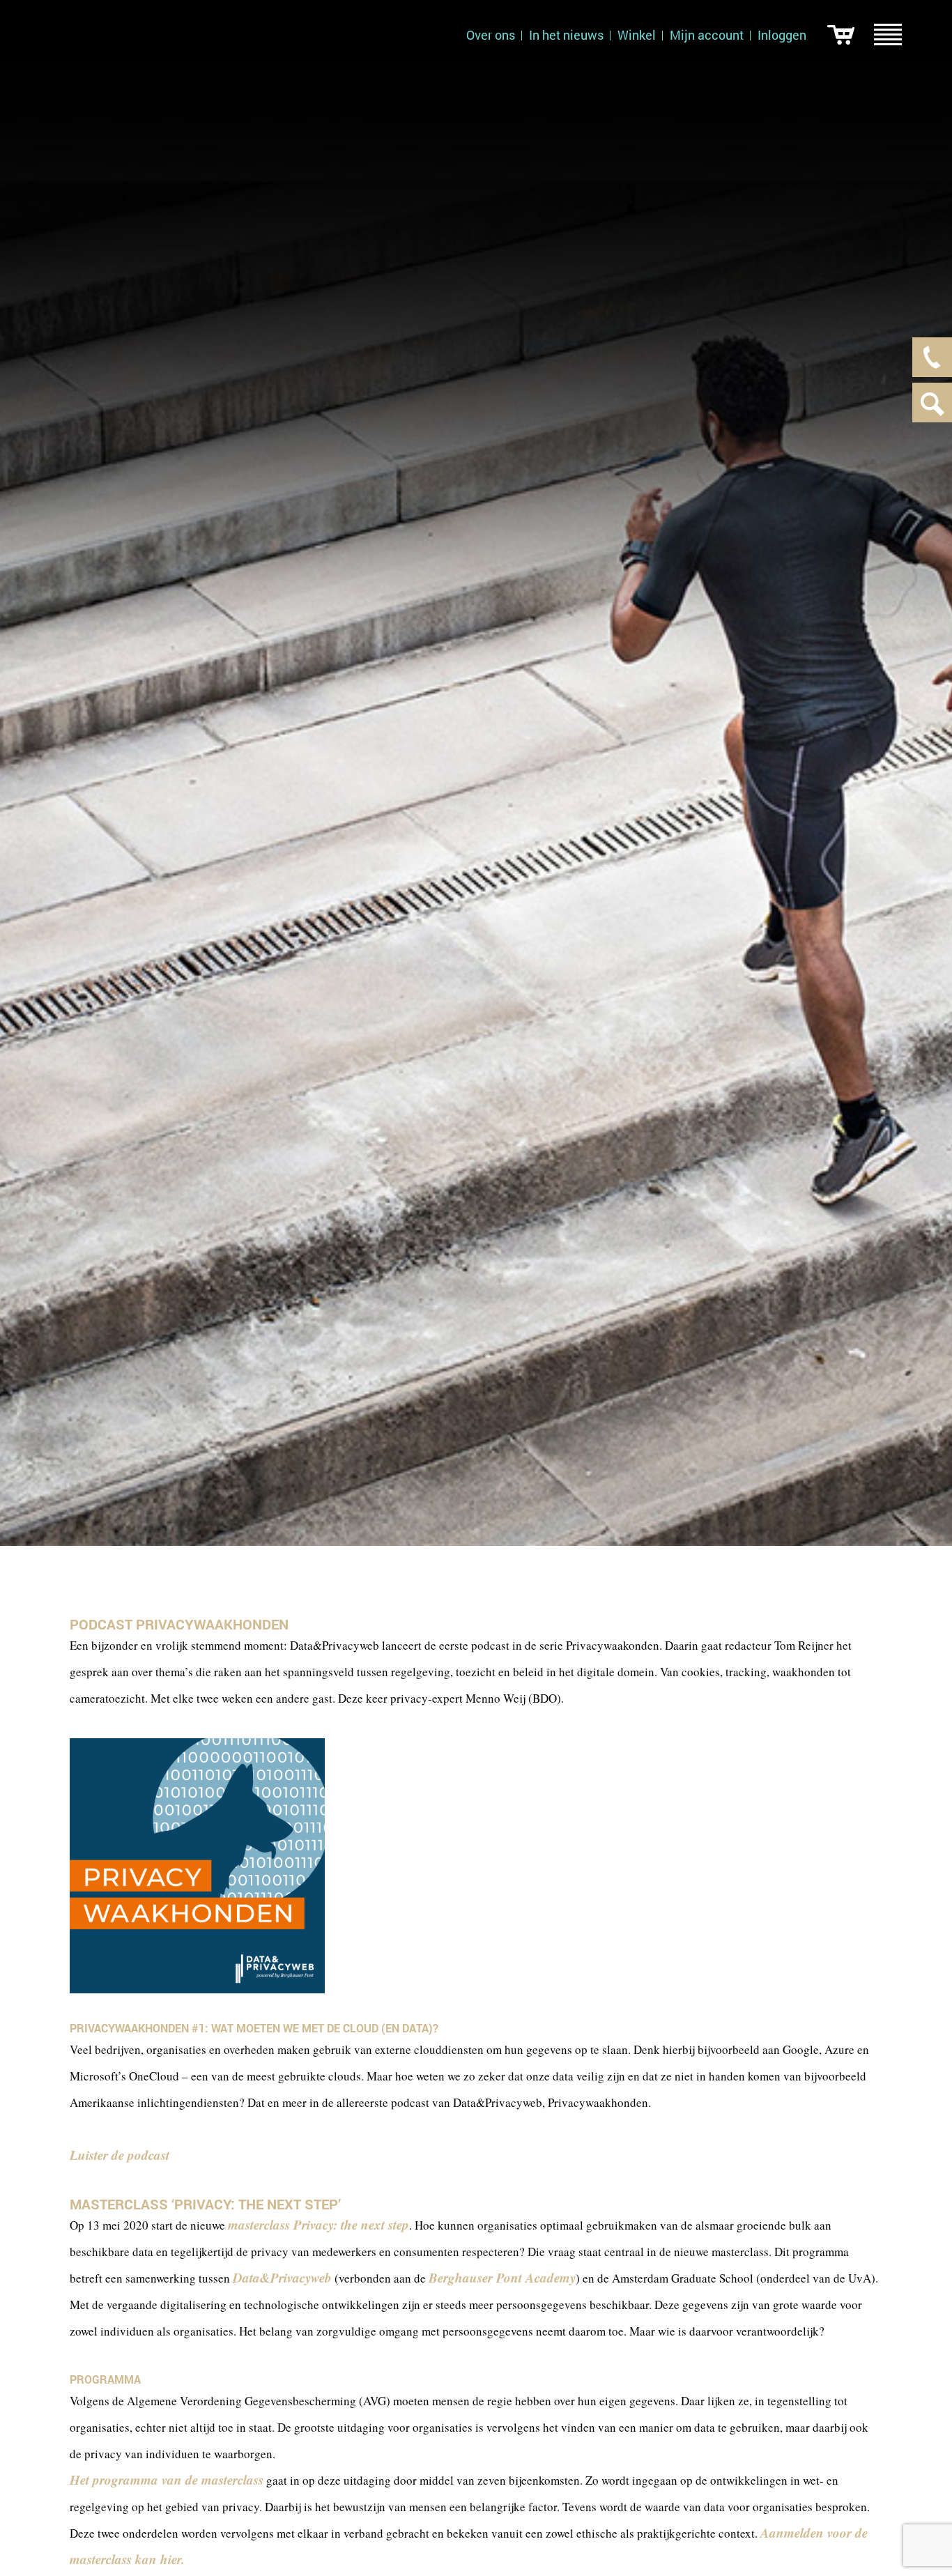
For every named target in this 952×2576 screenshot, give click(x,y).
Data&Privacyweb (282, 2277)
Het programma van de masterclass (167, 2479)
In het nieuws (566, 35)
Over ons (491, 35)
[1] (841, 35)
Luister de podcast (120, 2155)
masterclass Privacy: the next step (318, 2224)
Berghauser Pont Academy (502, 2277)
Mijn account (707, 35)
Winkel (637, 35)
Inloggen (782, 35)
